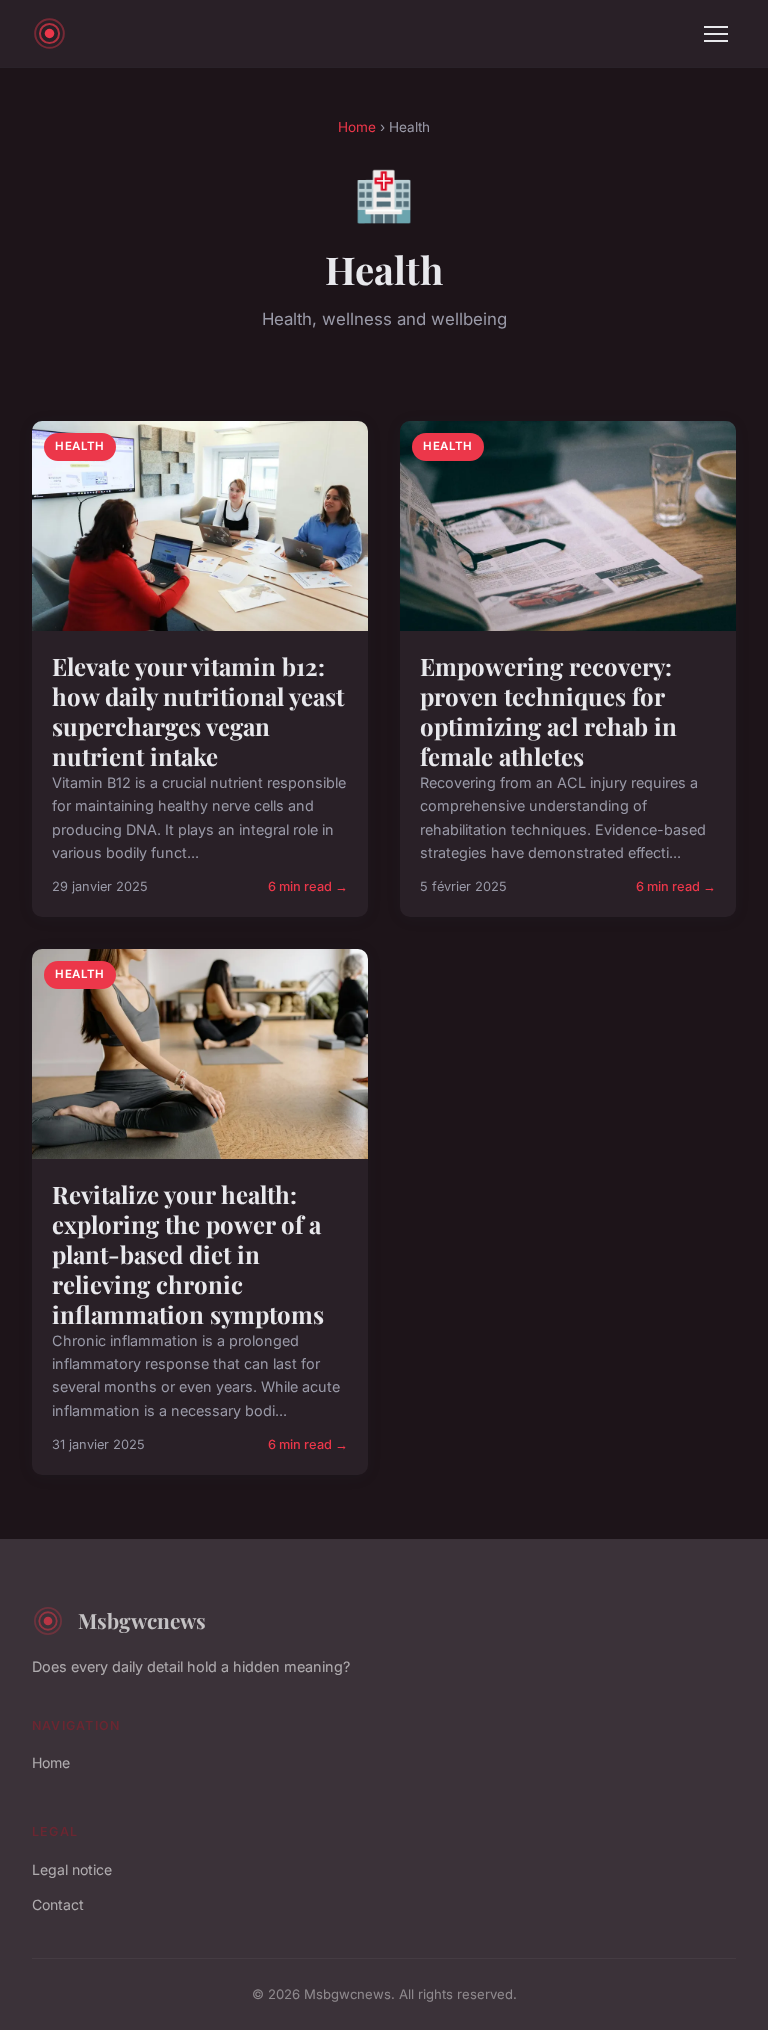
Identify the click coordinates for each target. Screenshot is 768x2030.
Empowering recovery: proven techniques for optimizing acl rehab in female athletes (548, 711)
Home (357, 127)
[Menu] (716, 34)
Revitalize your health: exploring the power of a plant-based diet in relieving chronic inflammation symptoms (188, 1254)
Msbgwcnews (142, 1620)
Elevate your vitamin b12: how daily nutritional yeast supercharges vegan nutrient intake (198, 711)
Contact (58, 1904)
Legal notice (72, 1869)
